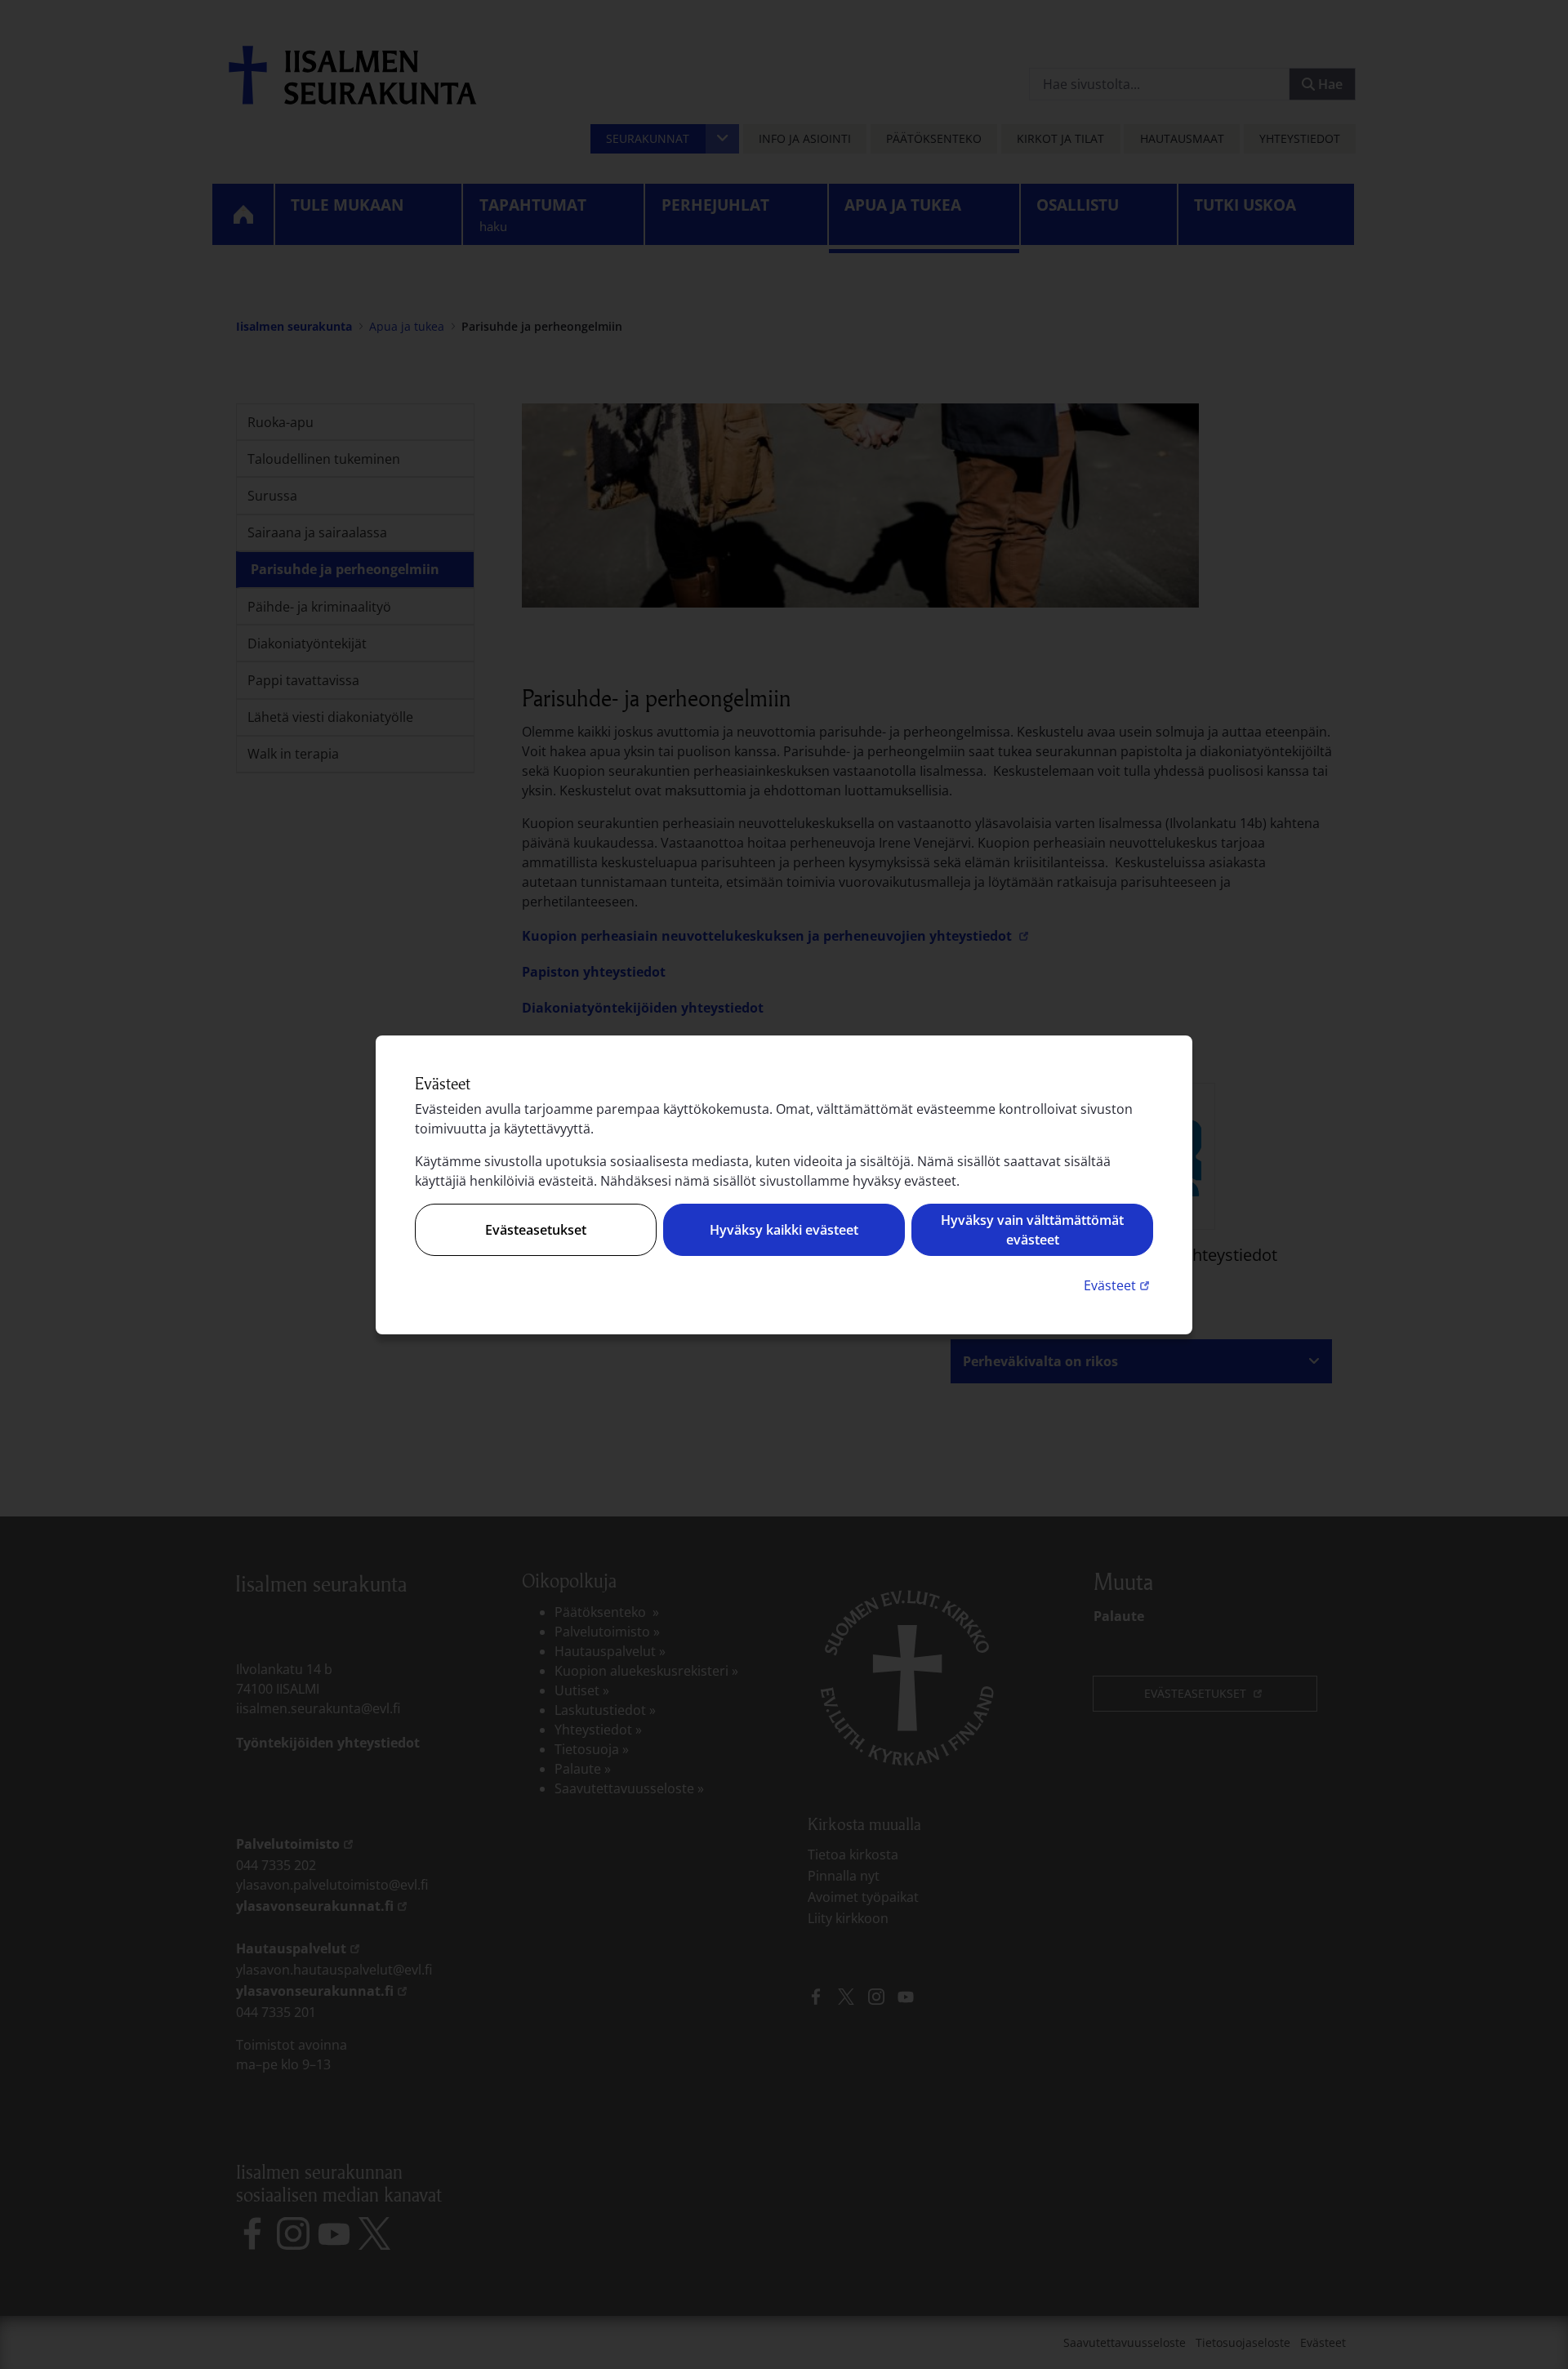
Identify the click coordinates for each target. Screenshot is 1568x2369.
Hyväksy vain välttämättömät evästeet (1032, 1230)
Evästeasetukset (536, 1230)
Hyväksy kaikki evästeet (784, 1230)
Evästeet (1118, 1285)
